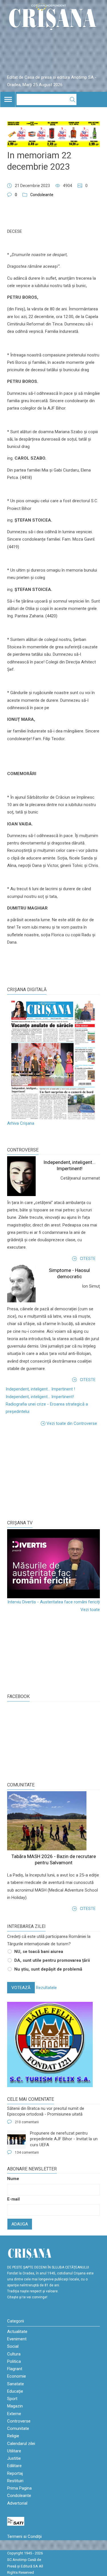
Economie (17, 2376)
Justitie (14, 2458)
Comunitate (21, 1785)
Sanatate (16, 2384)
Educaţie (15, 2391)
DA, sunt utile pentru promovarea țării (52, 1960)
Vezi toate (90, 1610)
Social (13, 2346)
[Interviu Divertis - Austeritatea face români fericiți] (53, 1564)
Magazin (15, 2406)
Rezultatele (46, 1988)
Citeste (88, 1259)
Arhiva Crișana (21, 1123)
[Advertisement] (50, 1473)
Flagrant (15, 2369)
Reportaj (15, 2473)
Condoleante (42, 195)
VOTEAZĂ (21, 1988)
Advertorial (17, 2503)
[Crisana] (53, 18)
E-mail (13, 2199)
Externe (14, 2414)
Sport (12, 2399)
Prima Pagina (19, 2488)
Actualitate (17, 2332)
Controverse (23, 1150)
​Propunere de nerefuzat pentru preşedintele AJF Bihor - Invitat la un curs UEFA (64, 2139)
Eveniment (17, 2339)
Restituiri (15, 2481)
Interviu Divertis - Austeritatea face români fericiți (54, 1602)
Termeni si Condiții (24, 2536)
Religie (13, 2436)
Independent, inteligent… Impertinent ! (40, 1389)
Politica (14, 2361)
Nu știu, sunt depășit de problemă (48, 1969)
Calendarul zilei (21, 2444)
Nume (13, 2179)
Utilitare (14, 2451)
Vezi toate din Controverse (72, 1423)
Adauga (20, 2224)
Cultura (14, 2354)
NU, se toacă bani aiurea (39, 1952)
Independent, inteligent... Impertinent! (40, 1397)
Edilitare (14, 2466)
